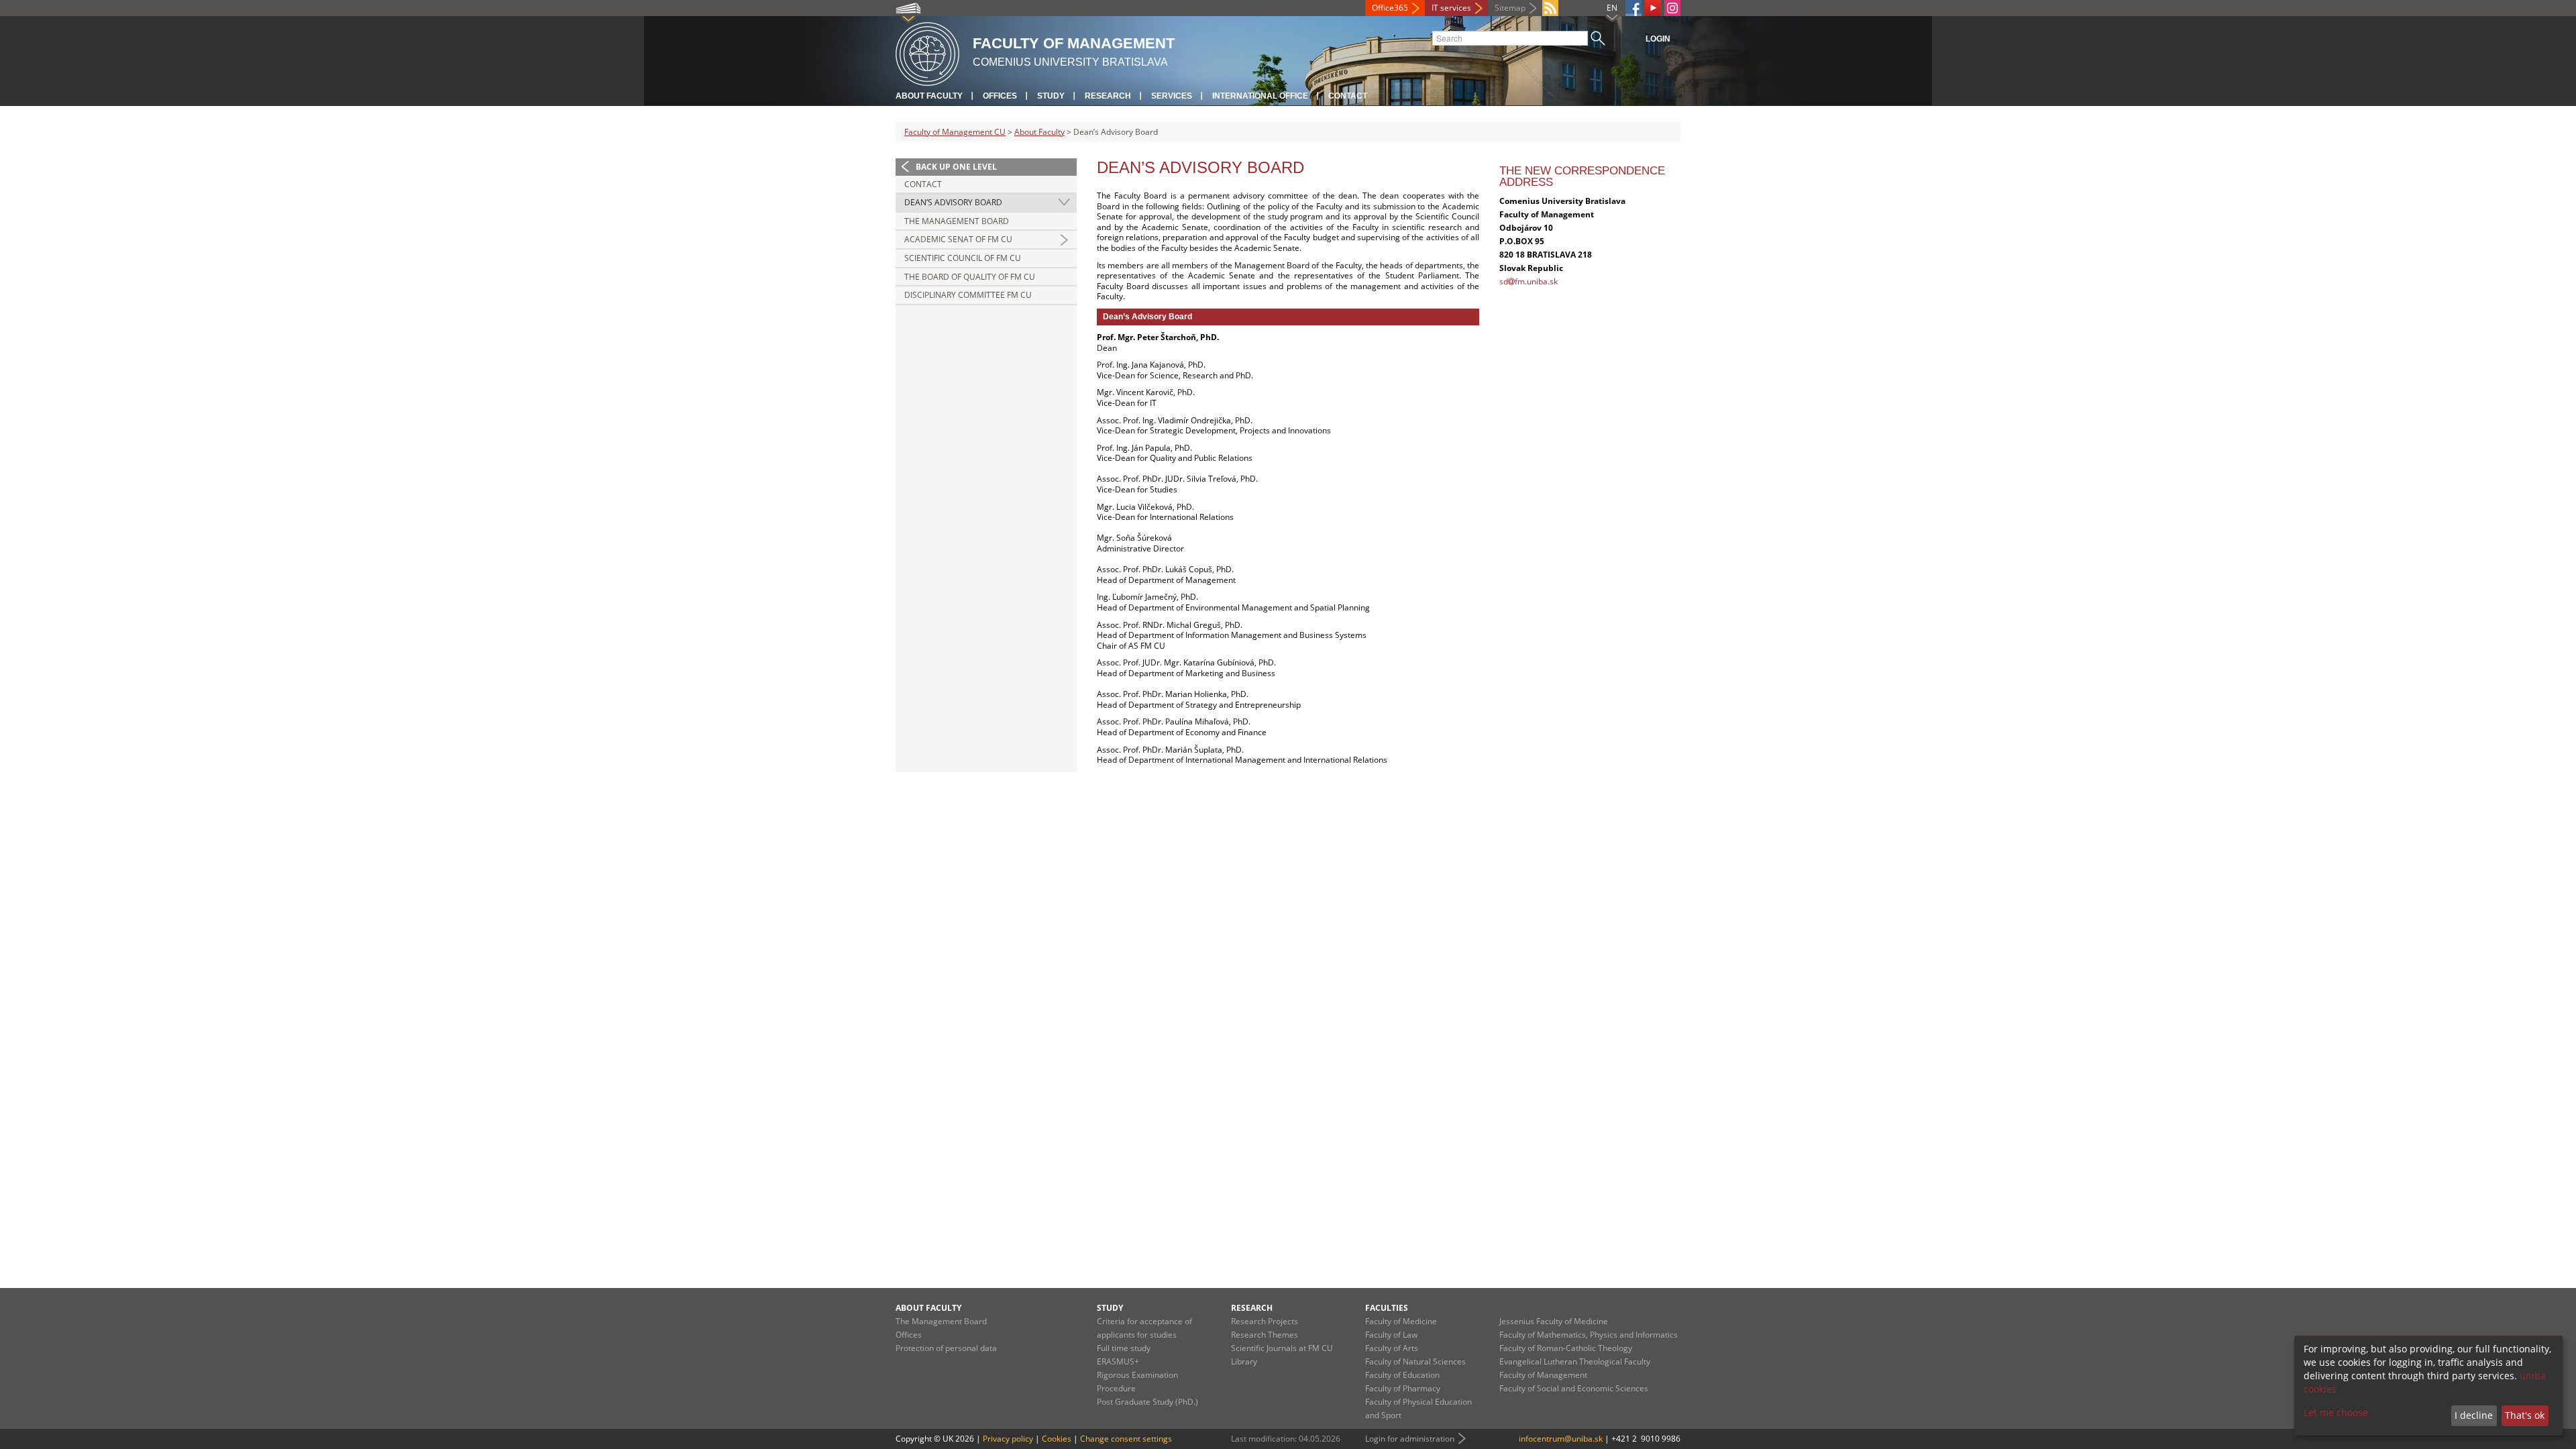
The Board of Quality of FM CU (970, 277)
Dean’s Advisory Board (953, 202)
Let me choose (2336, 1412)
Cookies (1057, 1439)
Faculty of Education (1402, 1375)
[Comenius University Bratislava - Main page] (927, 52)
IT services (1451, 8)
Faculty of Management (1543, 1375)
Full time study (1124, 1348)
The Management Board (957, 221)
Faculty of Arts (1392, 1348)
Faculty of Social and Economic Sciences (1574, 1388)
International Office (1260, 96)
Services (1172, 96)
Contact (1348, 96)
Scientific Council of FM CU (963, 258)
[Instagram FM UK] (1672, 8)
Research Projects (1265, 1321)
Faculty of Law (1391, 1335)
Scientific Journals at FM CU (1282, 1348)
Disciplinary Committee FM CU (968, 295)
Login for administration (1410, 1439)
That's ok (2525, 1415)
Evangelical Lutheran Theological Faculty (1575, 1361)
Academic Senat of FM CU (958, 239)
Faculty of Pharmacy (1403, 1388)
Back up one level (956, 167)
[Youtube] (1653, 8)
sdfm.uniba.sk (1528, 281)
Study (1051, 96)
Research (1108, 96)
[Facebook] (1633, 8)
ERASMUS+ (1118, 1361)
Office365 (1390, 8)
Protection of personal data (946, 1348)
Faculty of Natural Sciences (1415, 1361)
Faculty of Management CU (955, 132)
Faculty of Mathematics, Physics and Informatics (1589, 1335)
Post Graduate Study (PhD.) (1147, 1402)
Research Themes (1265, 1335)
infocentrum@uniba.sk (1561, 1439)
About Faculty (929, 96)
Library (1244, 1361)
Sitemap (1510, 8)
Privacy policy (1008, 1439)
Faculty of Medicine (1401, 1321)
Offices (1000, 96)
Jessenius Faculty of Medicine (1554, 1321)
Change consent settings (1126, 1439)
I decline (2474, 1415)
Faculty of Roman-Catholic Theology (1566, 1348)
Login (1658, 39)
